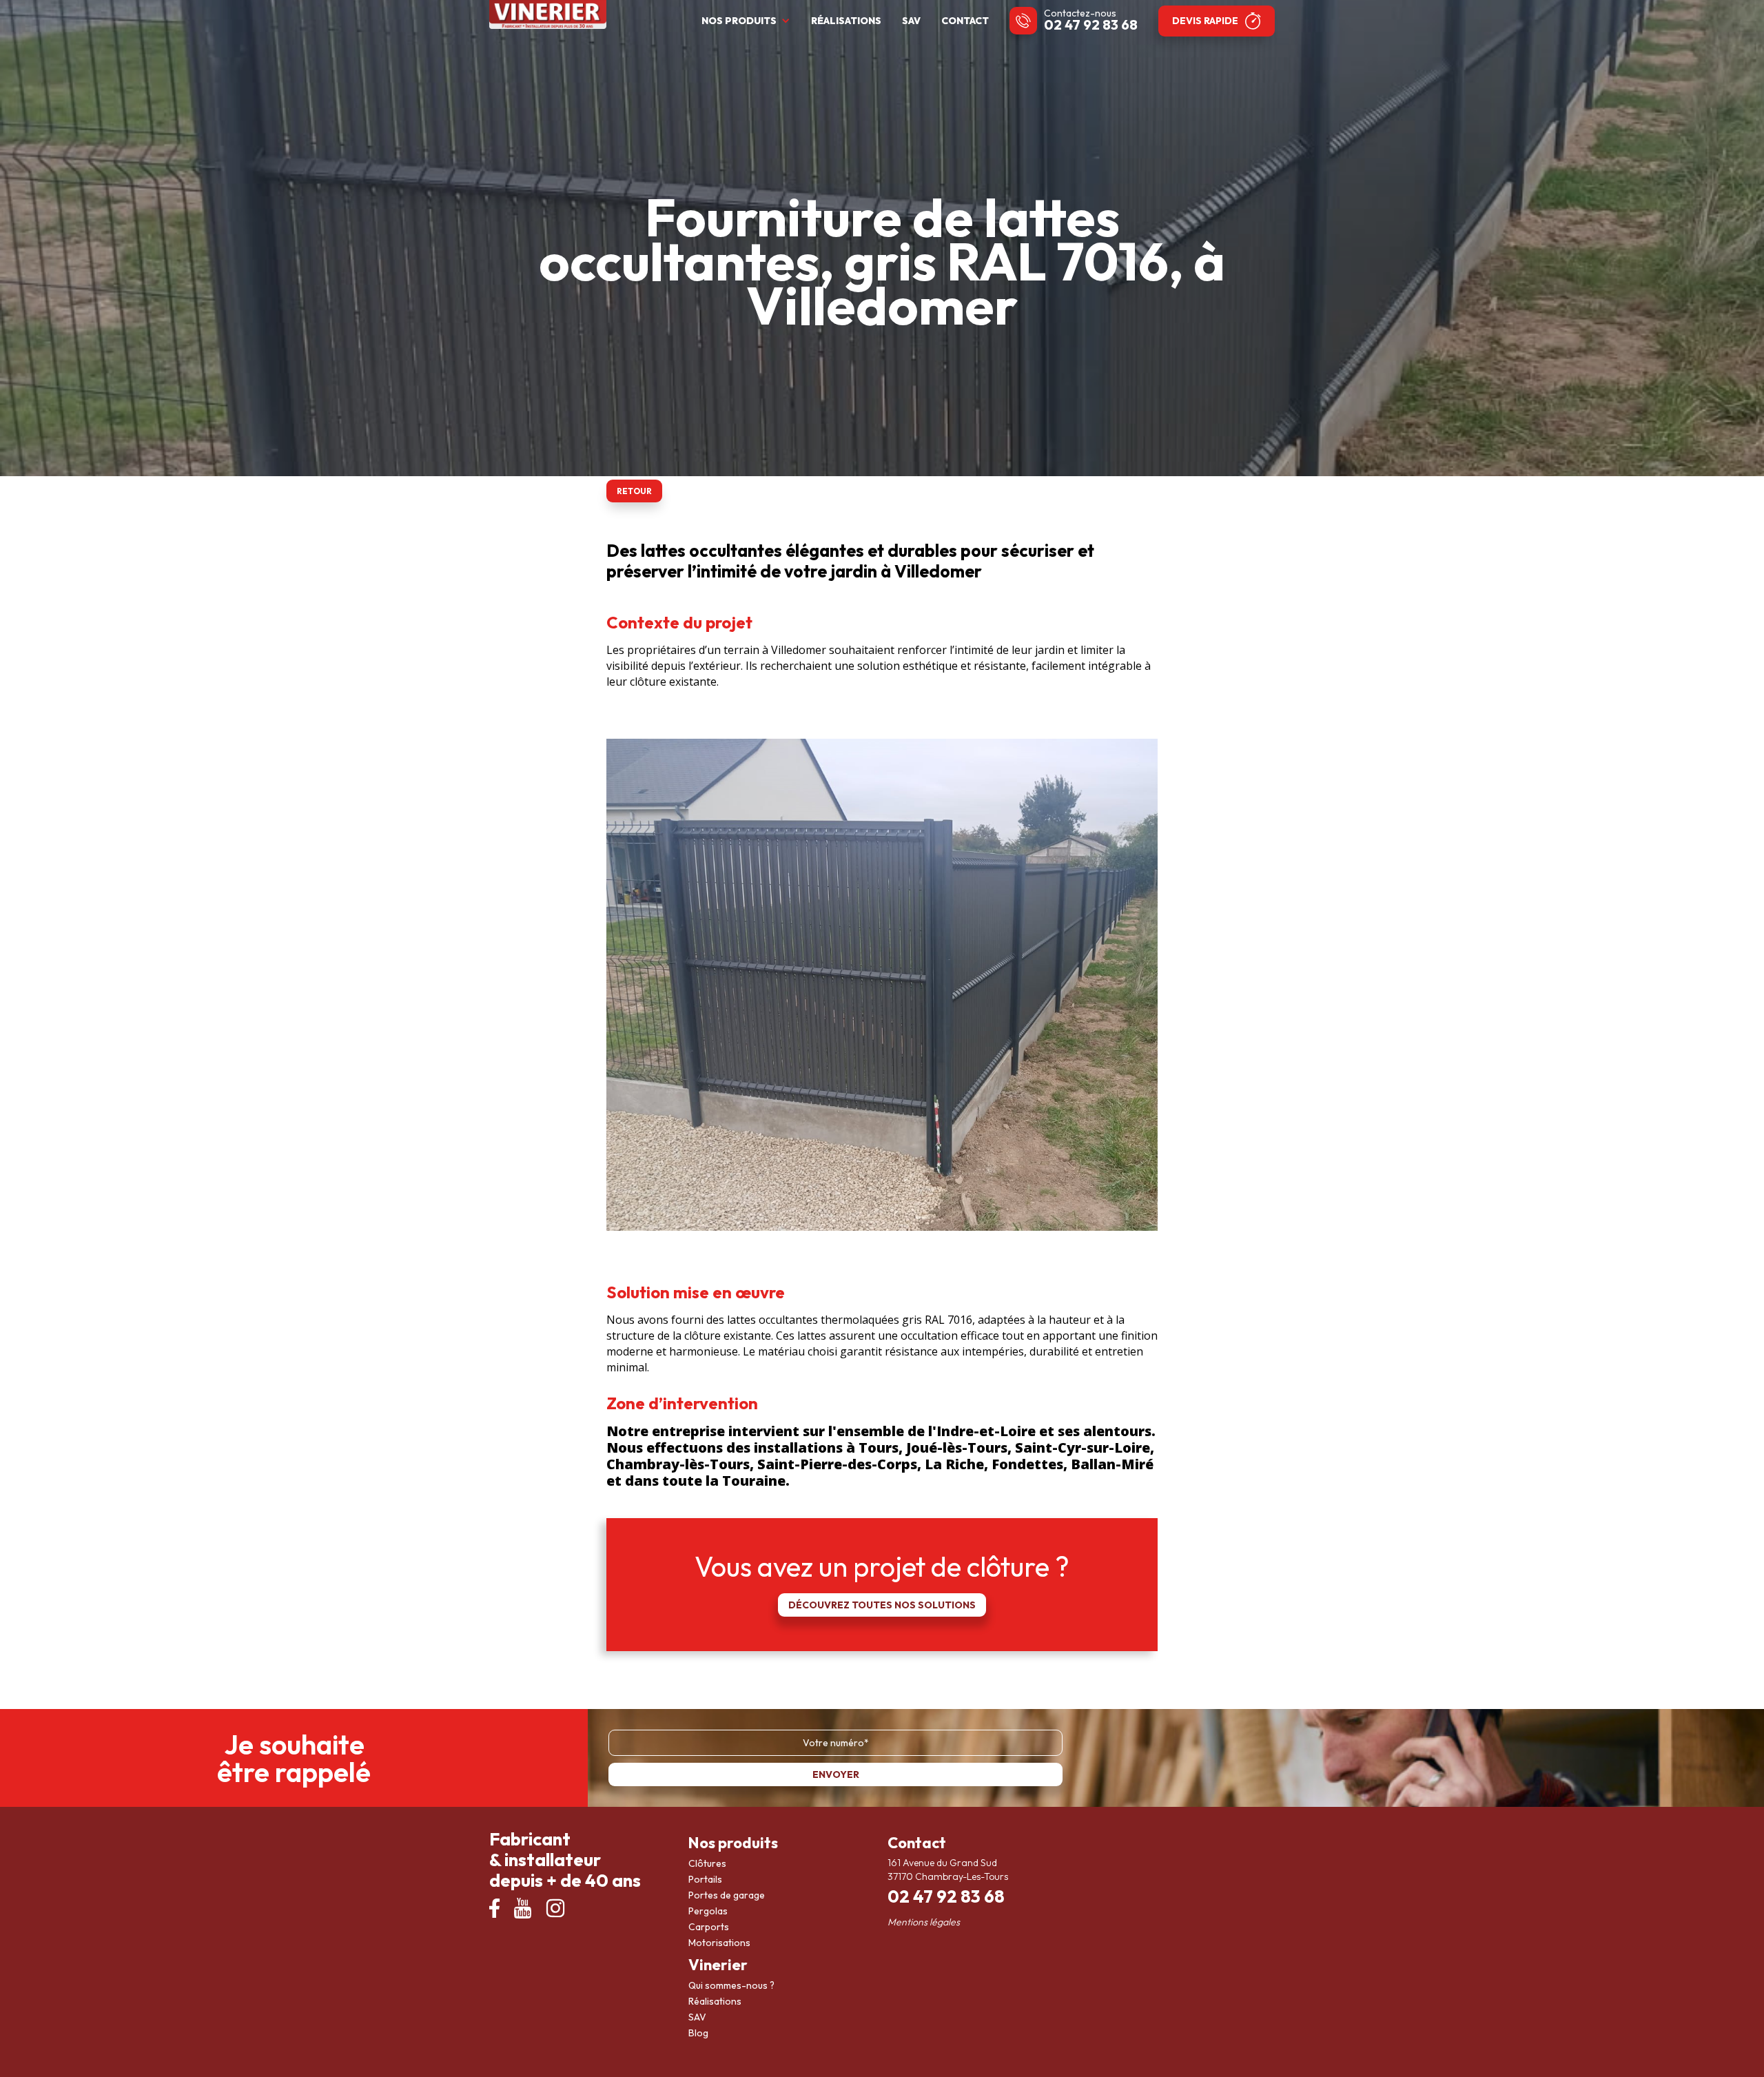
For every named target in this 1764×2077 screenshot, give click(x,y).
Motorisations (719, 1943)
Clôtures (707, 1863)
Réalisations (846, 21)
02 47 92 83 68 (1091, 24)
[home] (548, 14)
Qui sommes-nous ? (731, 1985)
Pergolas (708, 1911)
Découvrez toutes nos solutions (882, 1605)
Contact (965, 21)
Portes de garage (727, 1895)
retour (634, 491)
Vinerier (718, 1965)
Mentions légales (924, 1922)
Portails (705, 1879)
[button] (749, 21)
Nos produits (733, 1843)
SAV (911, 21)
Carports (709, 1927)
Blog (698, 2033)
